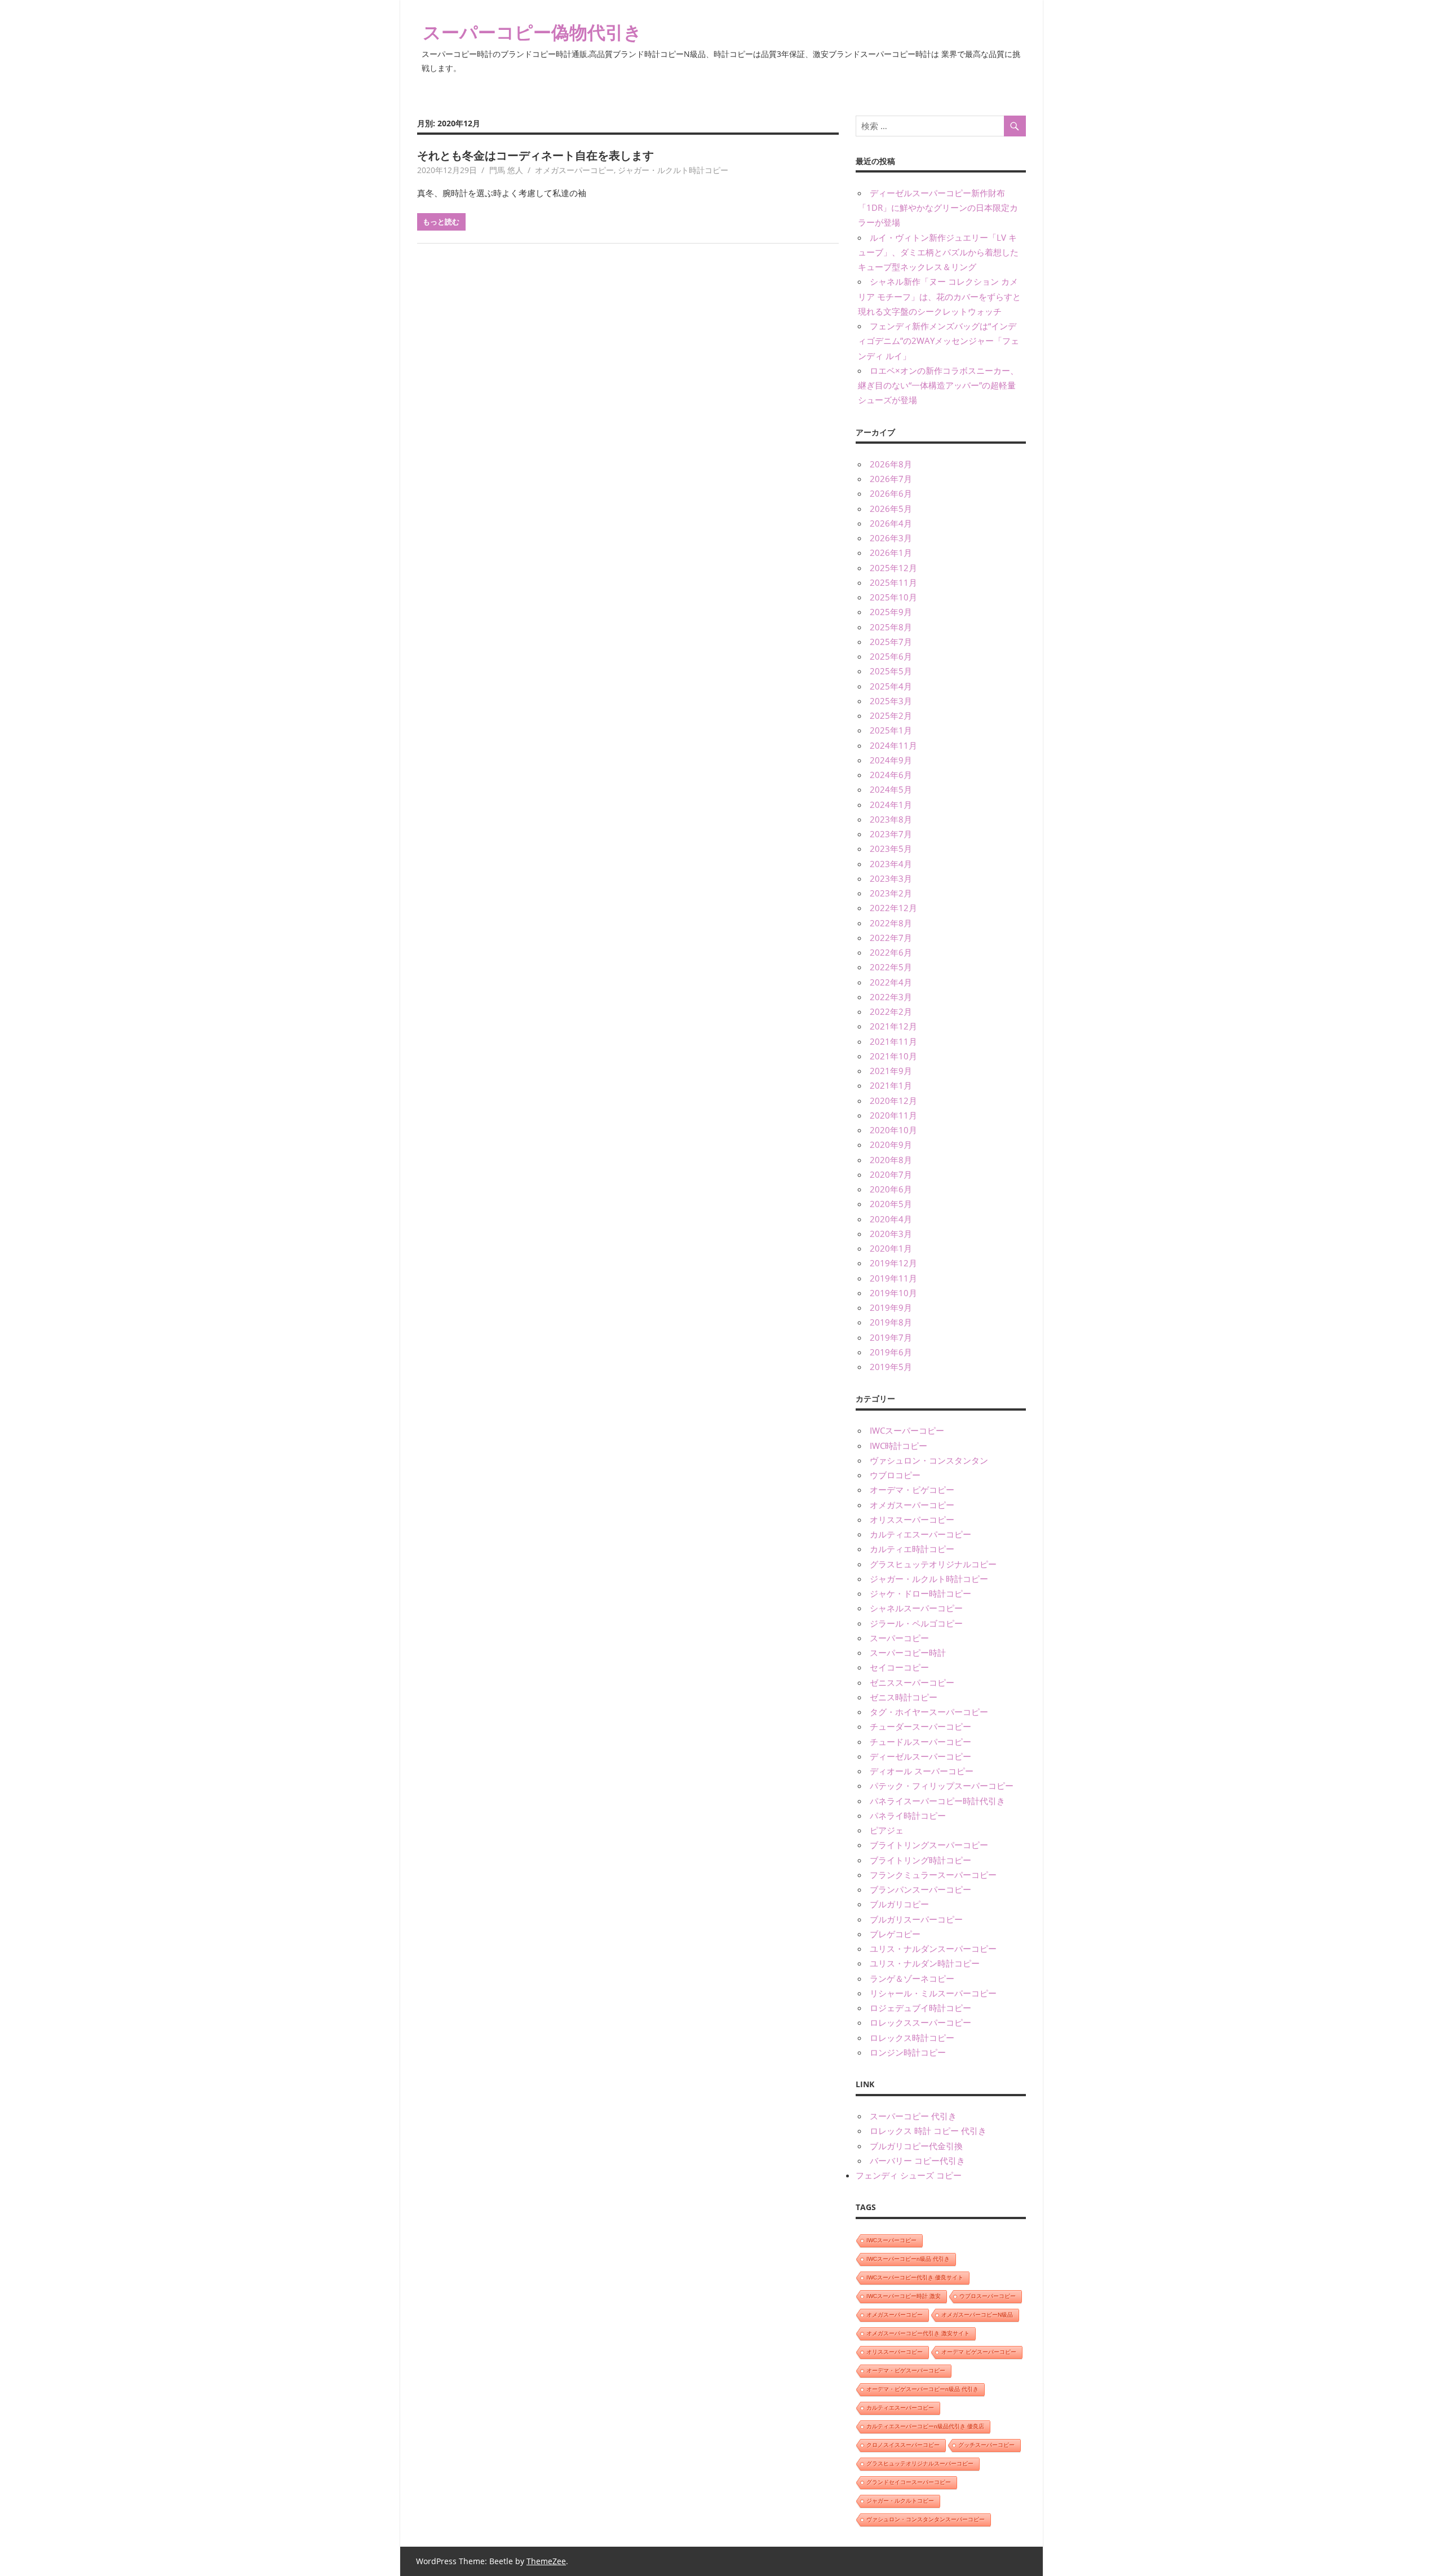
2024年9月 (891, 760)
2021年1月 (891, 1085)
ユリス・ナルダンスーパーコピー (933, 1948)
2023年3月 (891, 878)
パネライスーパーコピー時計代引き (937, 1801)
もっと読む (441, 222)
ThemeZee (546, 2561)
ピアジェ (887, 1830)
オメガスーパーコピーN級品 (977, 2315)
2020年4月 (891, 1219)
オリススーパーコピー (912, 1519)
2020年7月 (891, 1174)
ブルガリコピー (899, 1904)
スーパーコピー (899, 1638)
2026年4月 (891, 523)
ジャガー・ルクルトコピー (900, 2501)
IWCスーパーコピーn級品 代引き (908, 2259)
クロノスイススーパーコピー (903, 2445)
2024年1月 (891, 805)
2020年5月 (891, 1204)
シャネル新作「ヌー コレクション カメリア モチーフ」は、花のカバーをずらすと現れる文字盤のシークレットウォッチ (939, 296)
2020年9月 (891, 1145)
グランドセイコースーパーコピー (909, 2482)
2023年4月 (891, 864)
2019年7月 (891, 1337)
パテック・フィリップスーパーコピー (942, 1786)
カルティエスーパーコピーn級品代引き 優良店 (925, 2426)
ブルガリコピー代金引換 (916, 2146)
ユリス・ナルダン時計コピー (925, 1963)
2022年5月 (891, 967)
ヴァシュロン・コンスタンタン (929, 1460)
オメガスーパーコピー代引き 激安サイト (918, 2333)
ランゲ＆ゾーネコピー (912, 1978)
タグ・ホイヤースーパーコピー (929, 1712)
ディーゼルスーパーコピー (920, 1756)
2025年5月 (891, 671)
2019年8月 (891, 1322)
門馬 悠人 (506, 170)
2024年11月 (893, 745)
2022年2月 (891, 1011)
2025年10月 (893, 597)
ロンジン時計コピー (908, 2052)
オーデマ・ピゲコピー (912, 1490)
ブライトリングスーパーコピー (929, 1845)
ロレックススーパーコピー (920, 2022)
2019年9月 (891, 1307)
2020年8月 (891, 1160)
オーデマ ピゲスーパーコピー (979, 2352)
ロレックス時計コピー (912, 2038)
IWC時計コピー (898, 1446)
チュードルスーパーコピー (920, 1742)
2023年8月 (891, 819)
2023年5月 (891, 849)
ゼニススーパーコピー (912, 1682)
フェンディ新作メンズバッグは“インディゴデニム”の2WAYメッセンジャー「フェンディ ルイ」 (939, 341)
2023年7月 (891, 834)
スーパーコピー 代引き (913, 2116)
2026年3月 (891, 538)
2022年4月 (891, 982)
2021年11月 (893, 1041)
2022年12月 (893, 908)
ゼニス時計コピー (904, 1697)
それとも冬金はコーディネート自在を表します (535, 155)
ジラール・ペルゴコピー (916, 1623)
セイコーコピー (899, 1667)
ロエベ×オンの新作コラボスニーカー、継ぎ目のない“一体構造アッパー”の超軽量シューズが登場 (938, 385)
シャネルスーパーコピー (916, 1608)
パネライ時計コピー (908, 1815)
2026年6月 (891, 493)
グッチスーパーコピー (986, 2445)
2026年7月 (891, 479)
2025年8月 (891, 627)
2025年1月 (891, 730)
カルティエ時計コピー (912, 1549)
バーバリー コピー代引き (917, 2160)
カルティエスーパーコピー (920, 1534)
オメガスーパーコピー (574, 170)
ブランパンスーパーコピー (920, 1889)
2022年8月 (891, 923)
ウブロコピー (895, 1475)
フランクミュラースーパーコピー (933, 1875)
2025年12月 (893, 568)
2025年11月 (893, 582)
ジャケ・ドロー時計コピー (920, 1593)
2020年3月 (891, 1234)
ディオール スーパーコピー (922, 1771)
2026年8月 (891, 464)
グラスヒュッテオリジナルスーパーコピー (920, 2464)
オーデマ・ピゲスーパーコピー (906, 2370)
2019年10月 (893, 1293)
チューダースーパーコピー (920, 1726)
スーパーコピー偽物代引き (532, 32)
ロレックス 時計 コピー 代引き (928, 2131)
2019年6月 (891, 1352)
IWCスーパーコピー (907, 1430)
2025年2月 (891, 715)
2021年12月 (893, 1026)
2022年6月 (891, 952)
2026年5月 (891, 509)
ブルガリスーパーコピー (916, 1919)
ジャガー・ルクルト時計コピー (673, 170)
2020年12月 (893, 1101)
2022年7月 (891, 938)
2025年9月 (891, 612)
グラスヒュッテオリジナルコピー (933, 1564)
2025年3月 (891, 701)
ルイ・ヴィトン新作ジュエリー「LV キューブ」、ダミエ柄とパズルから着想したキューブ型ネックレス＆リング (938, 252)
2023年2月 (891, 893)
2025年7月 (891, 642)
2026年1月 (891, 553)
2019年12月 (893, 1263)
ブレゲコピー (895, 1934)
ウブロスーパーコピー (988, 2296)
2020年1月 (891, 1248)
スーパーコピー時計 (908, 1652)
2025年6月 (891, 656)
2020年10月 (893, 1130)
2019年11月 (893, 1278)
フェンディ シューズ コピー (909, 2175)
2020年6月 (891, 1189)
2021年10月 (893, 1056)
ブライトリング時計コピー (920, 1860)
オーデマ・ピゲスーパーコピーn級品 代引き (922, 2389)
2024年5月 (891, 789)
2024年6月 (891, 775)
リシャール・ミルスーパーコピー (933, 1993)
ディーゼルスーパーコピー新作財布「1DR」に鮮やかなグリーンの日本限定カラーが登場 (938, 208)
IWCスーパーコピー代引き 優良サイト (915, 2277)
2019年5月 (891, 1367)
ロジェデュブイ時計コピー (920, 2008)
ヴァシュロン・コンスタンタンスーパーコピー (926, 2519)
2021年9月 (891, 1071)
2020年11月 (893, 1115)
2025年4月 (891, 686)
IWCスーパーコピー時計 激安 (904, 2296)
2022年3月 (891, 997)
